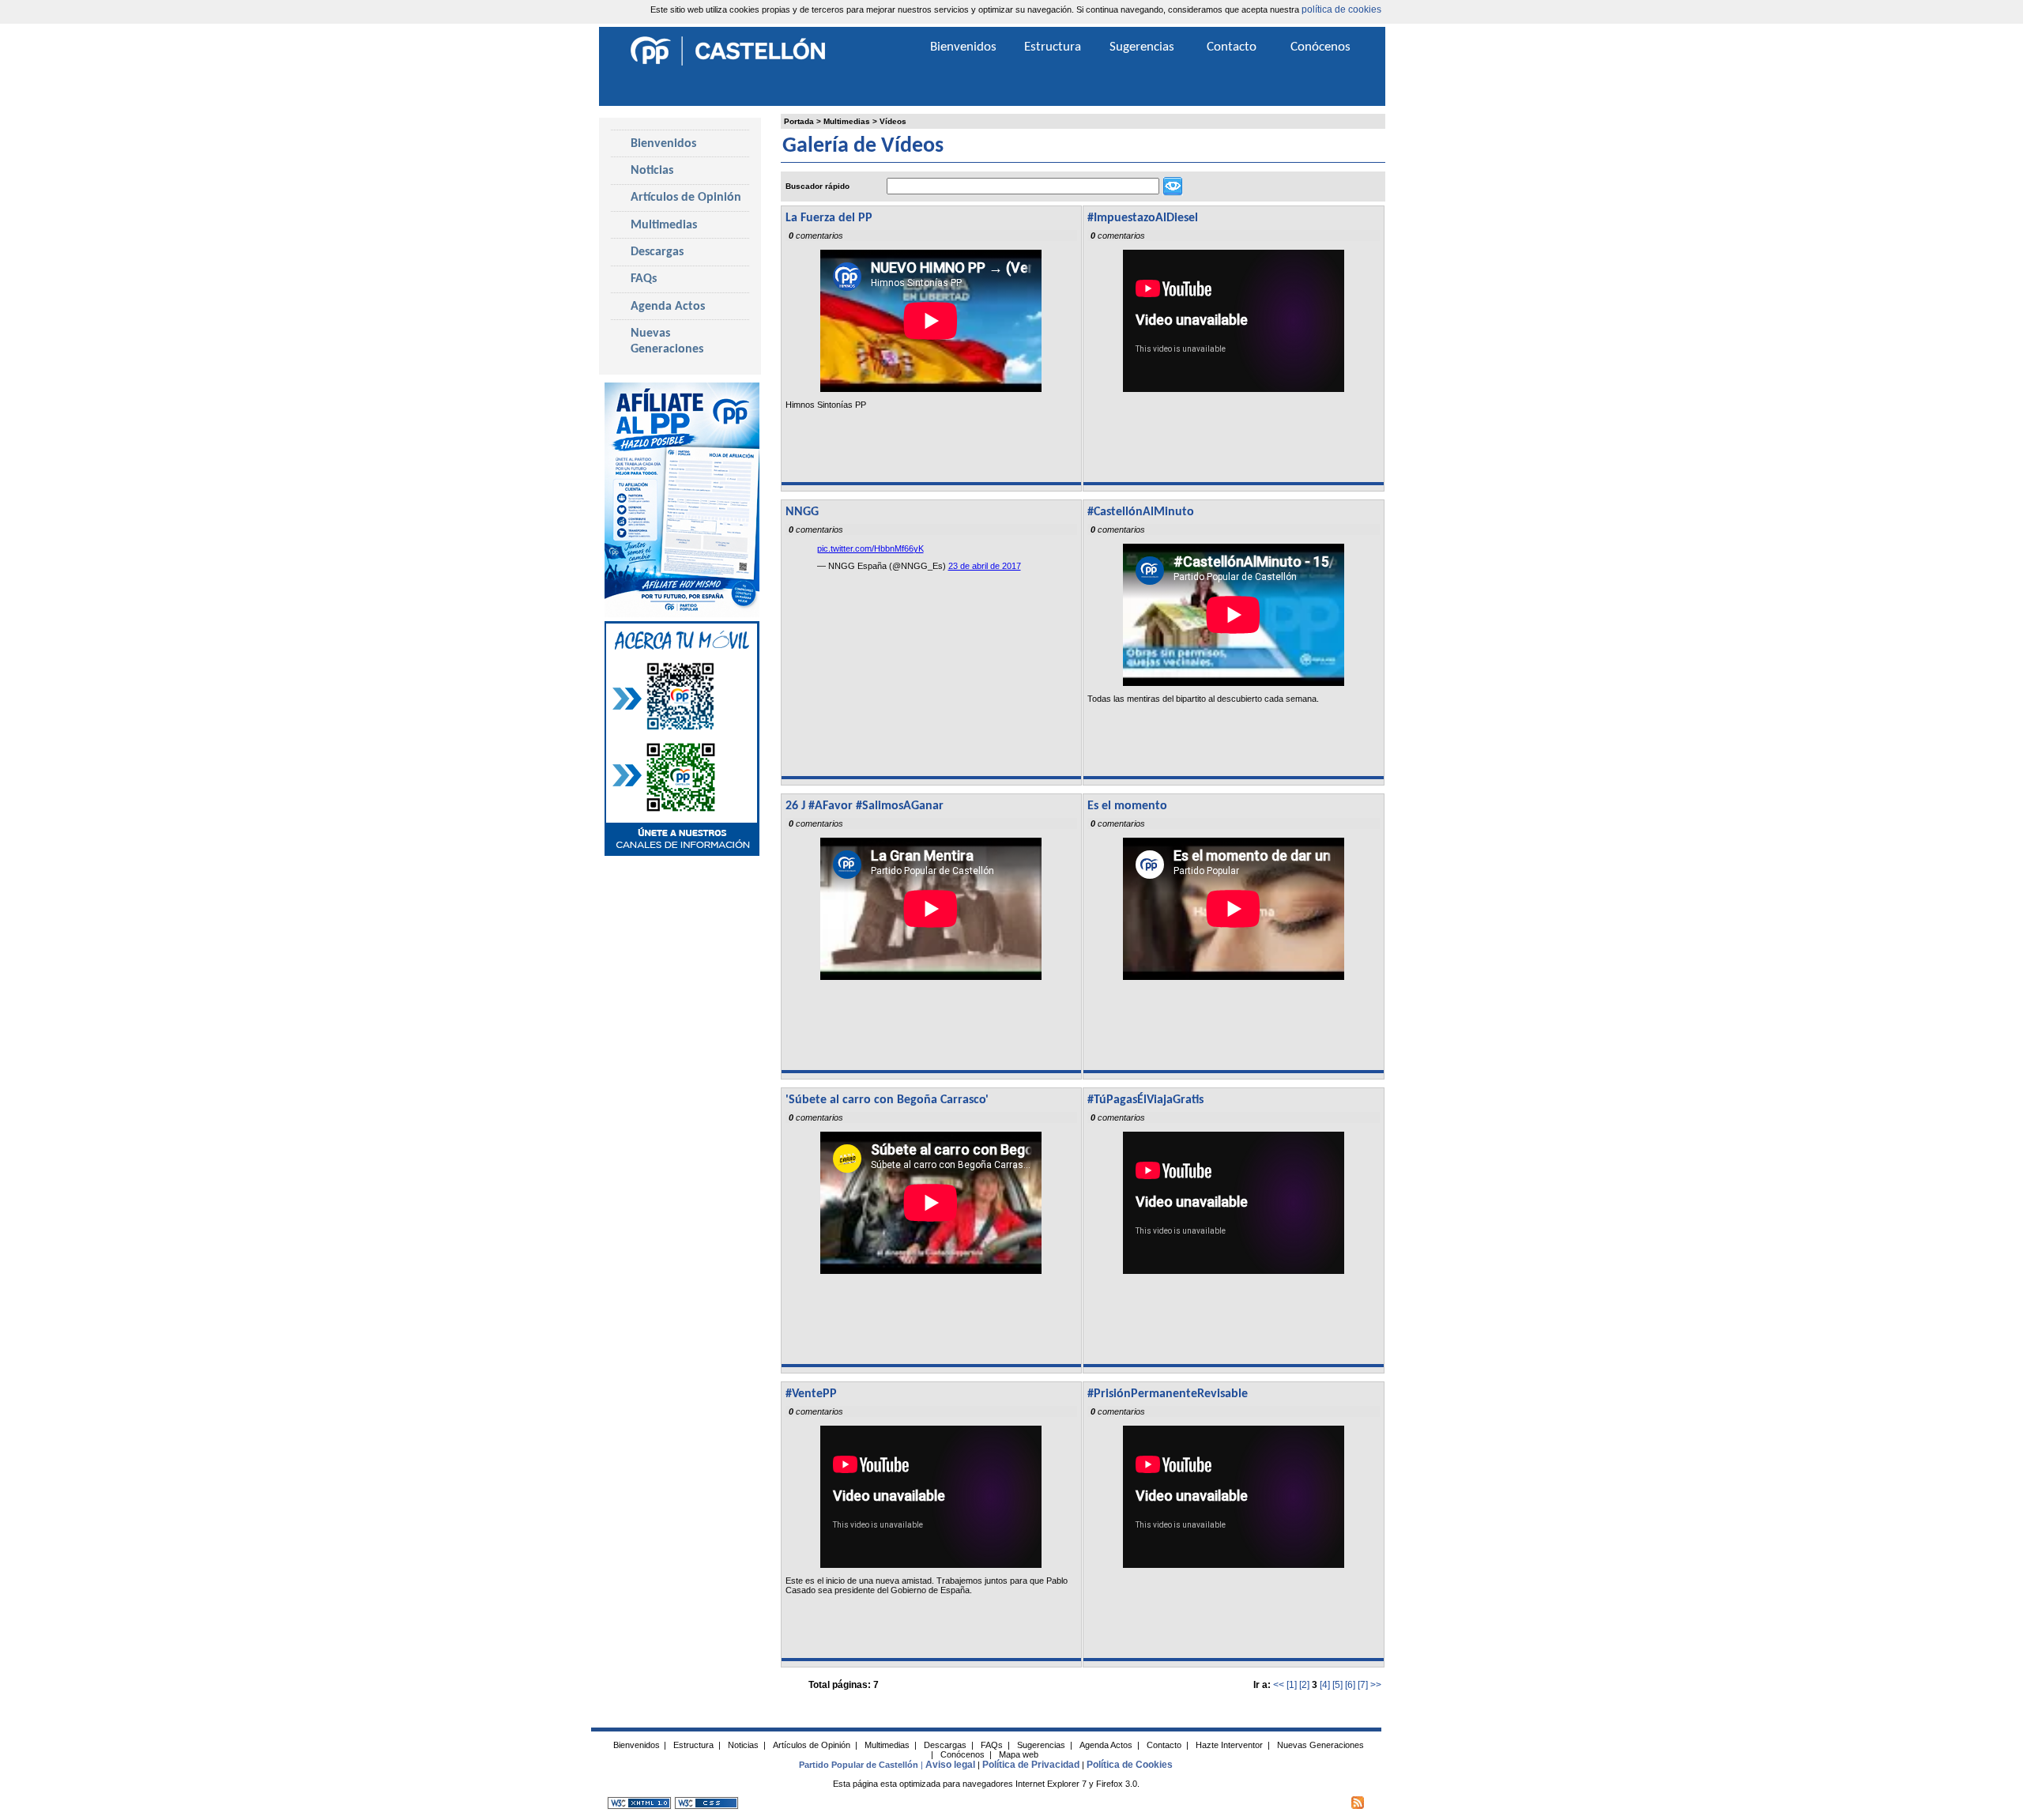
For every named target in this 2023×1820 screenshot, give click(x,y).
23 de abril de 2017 (985, 566)
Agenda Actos (668, 307)
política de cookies (1341, 9)
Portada (799, 121)
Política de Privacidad (1031, 1765)
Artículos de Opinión (686, 198)
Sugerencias (1142, 47)
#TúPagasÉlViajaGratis (1145, 1100)
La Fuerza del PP (829, 218)
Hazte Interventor (1229, 1745)
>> (1376, 1685)
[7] (1363, 1685)
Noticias (652, 171)
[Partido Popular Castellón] (728, 63)
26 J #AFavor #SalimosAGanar (865, 806)
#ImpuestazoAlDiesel (1143, 218)
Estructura (1053, 47)
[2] (1304, 1685)
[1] (1292, 1685)
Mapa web (1019, 1754)
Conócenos (1320, 47)
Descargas (657, 252)
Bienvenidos (663, 144)
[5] (1337, 1685)
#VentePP (811, 1394)
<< (1279, 1685)
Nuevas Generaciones (667, 341)
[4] (1325, 1685)
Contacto (1232, 47)
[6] (1350, 1685)
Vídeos (893, 121)
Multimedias (847, 121)
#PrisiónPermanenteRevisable (1168, 1394)
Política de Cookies (1130, 1765)
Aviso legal (950, 1765)
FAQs (644, 279)
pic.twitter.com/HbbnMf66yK (870, 548)
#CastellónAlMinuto (1141, 512)
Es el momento (1127, 806)
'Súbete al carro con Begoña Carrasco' (887, 1100)
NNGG (802, 512)
